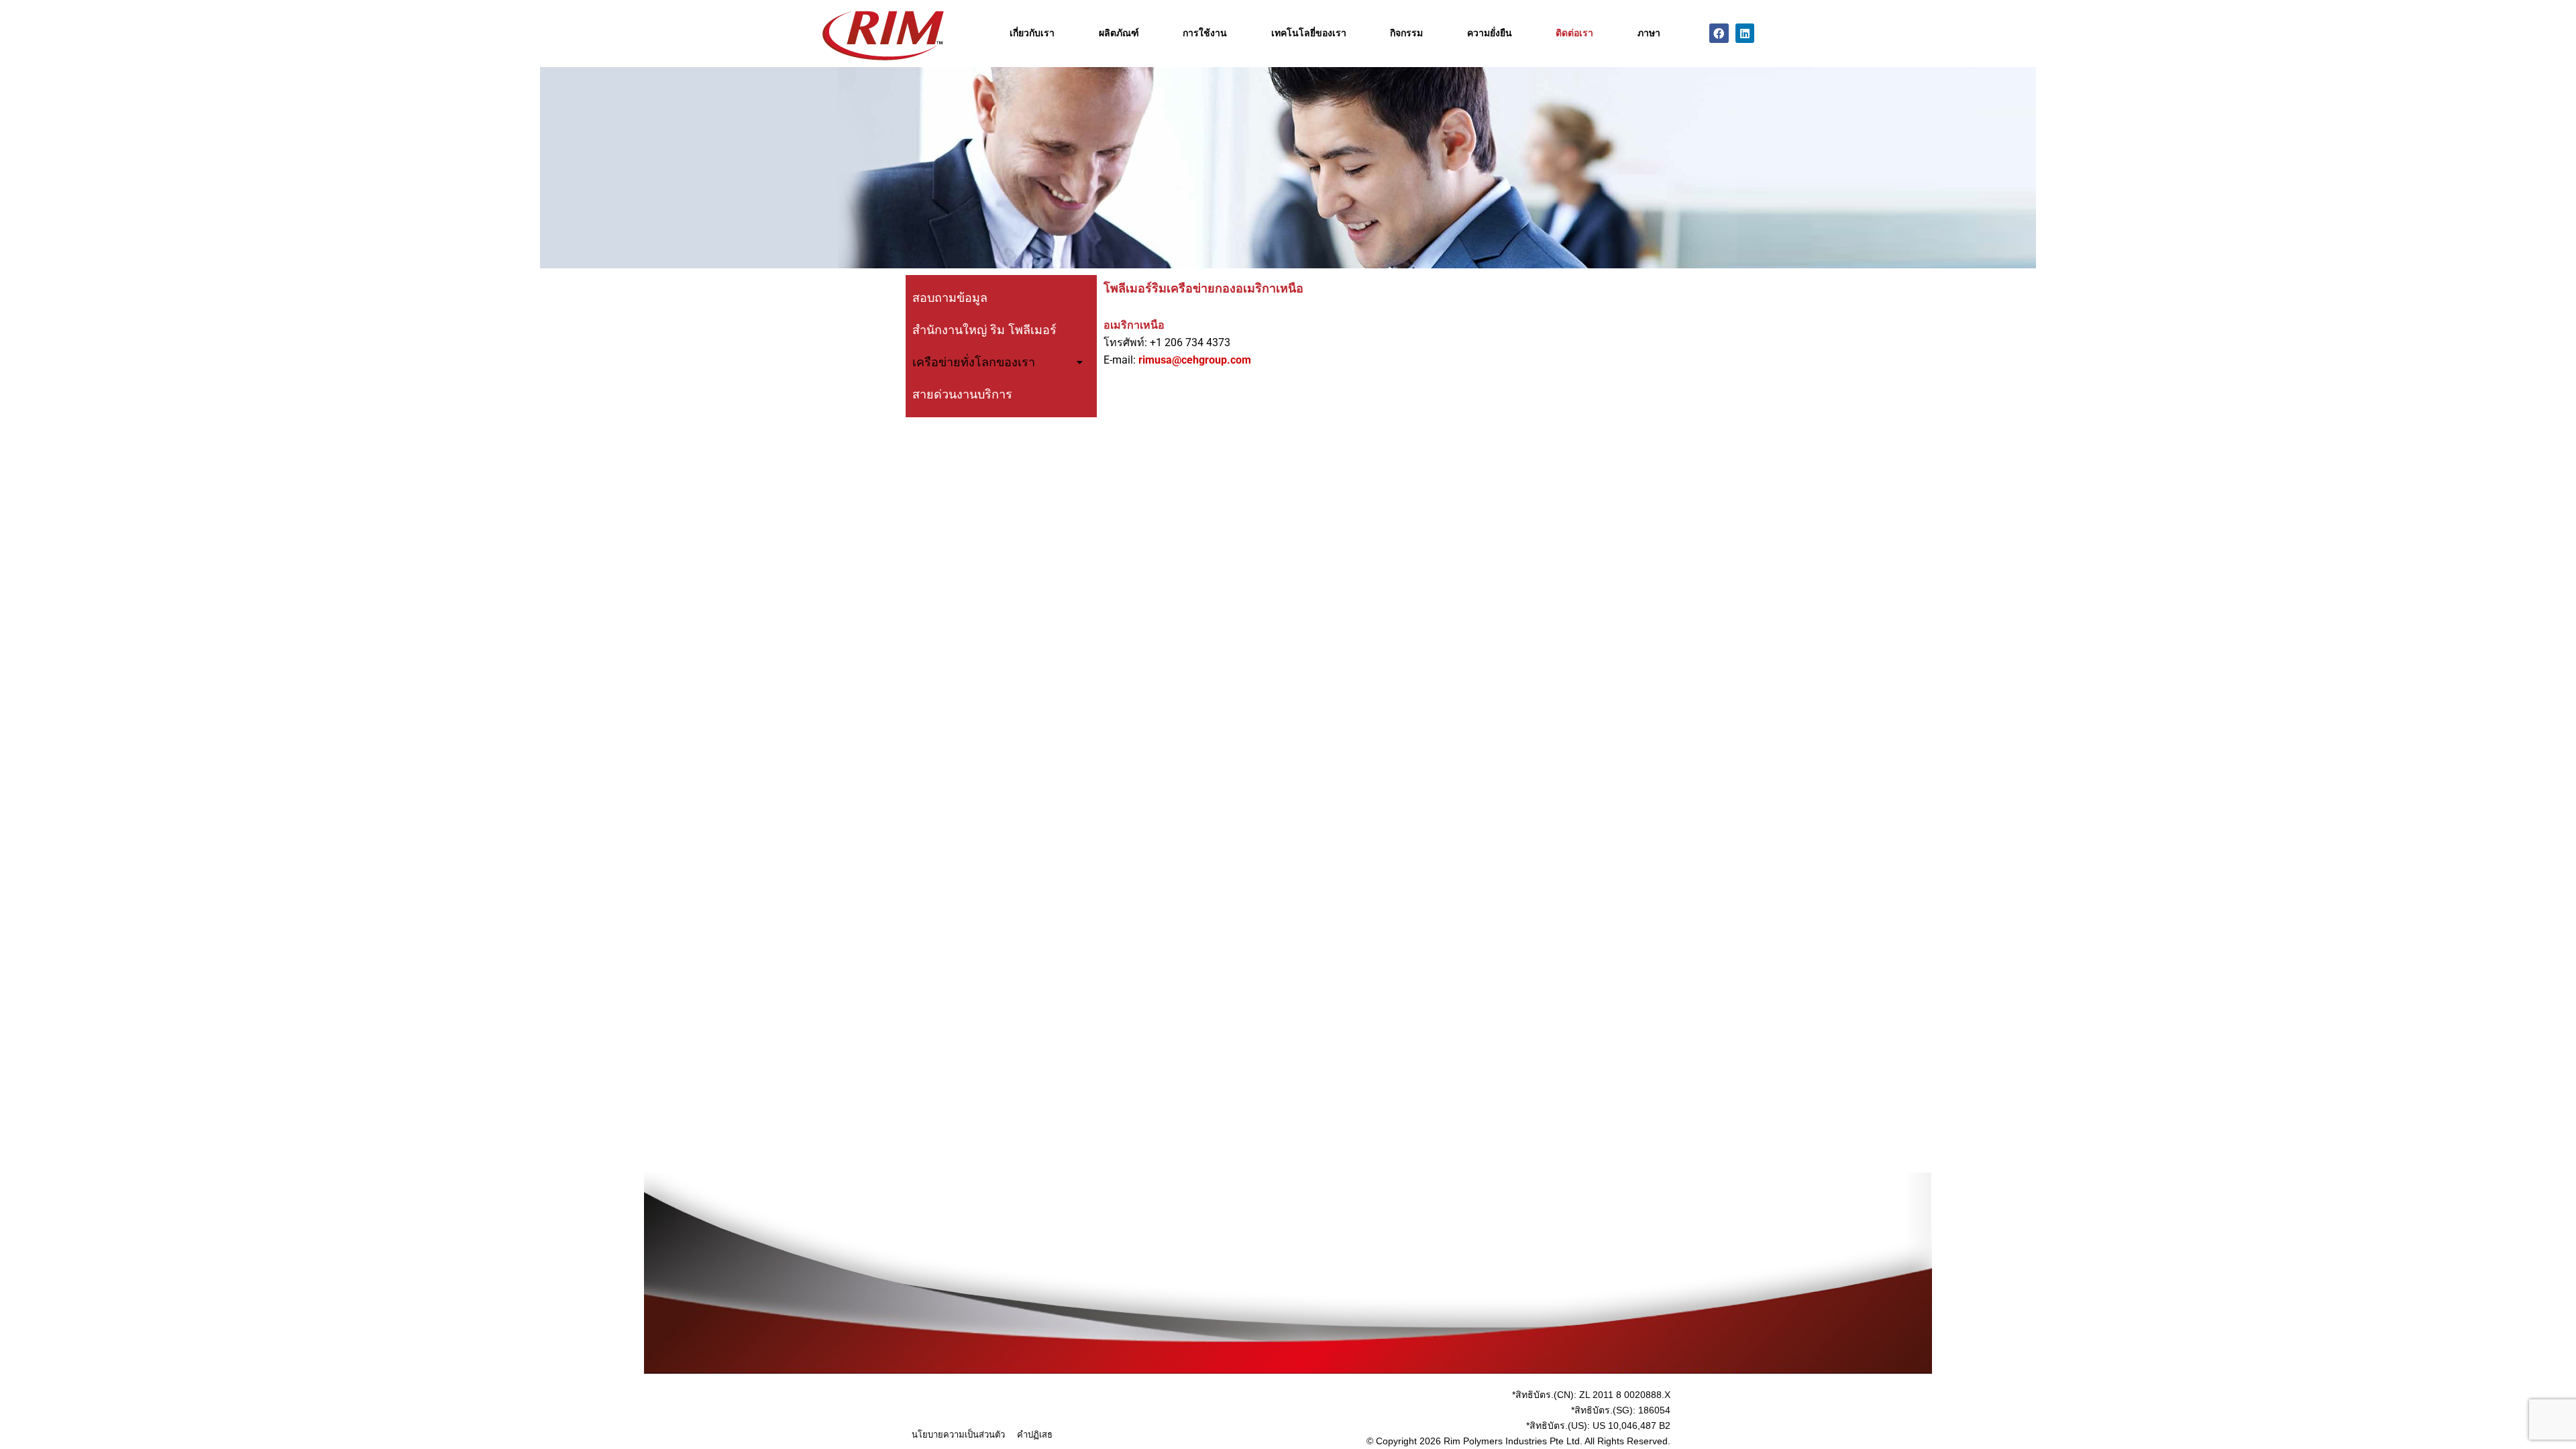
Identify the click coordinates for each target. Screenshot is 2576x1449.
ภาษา (1649, 33)
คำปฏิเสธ (1035, 1435)
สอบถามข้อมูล (950, 298)
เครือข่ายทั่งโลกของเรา (974, 362)
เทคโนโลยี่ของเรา (1309, 33)
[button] (1001, 362)
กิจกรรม (1406, 33)
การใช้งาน (1205, 33)
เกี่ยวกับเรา (1032, 33)
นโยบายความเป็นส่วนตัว (958, 1435)
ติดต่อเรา (1574, 33)
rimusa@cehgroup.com (1195, 360)
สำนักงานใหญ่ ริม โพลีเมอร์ (984, 330)
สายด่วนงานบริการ (962, 394)
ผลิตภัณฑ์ (1119, 33)
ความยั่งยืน (1490, 33)
